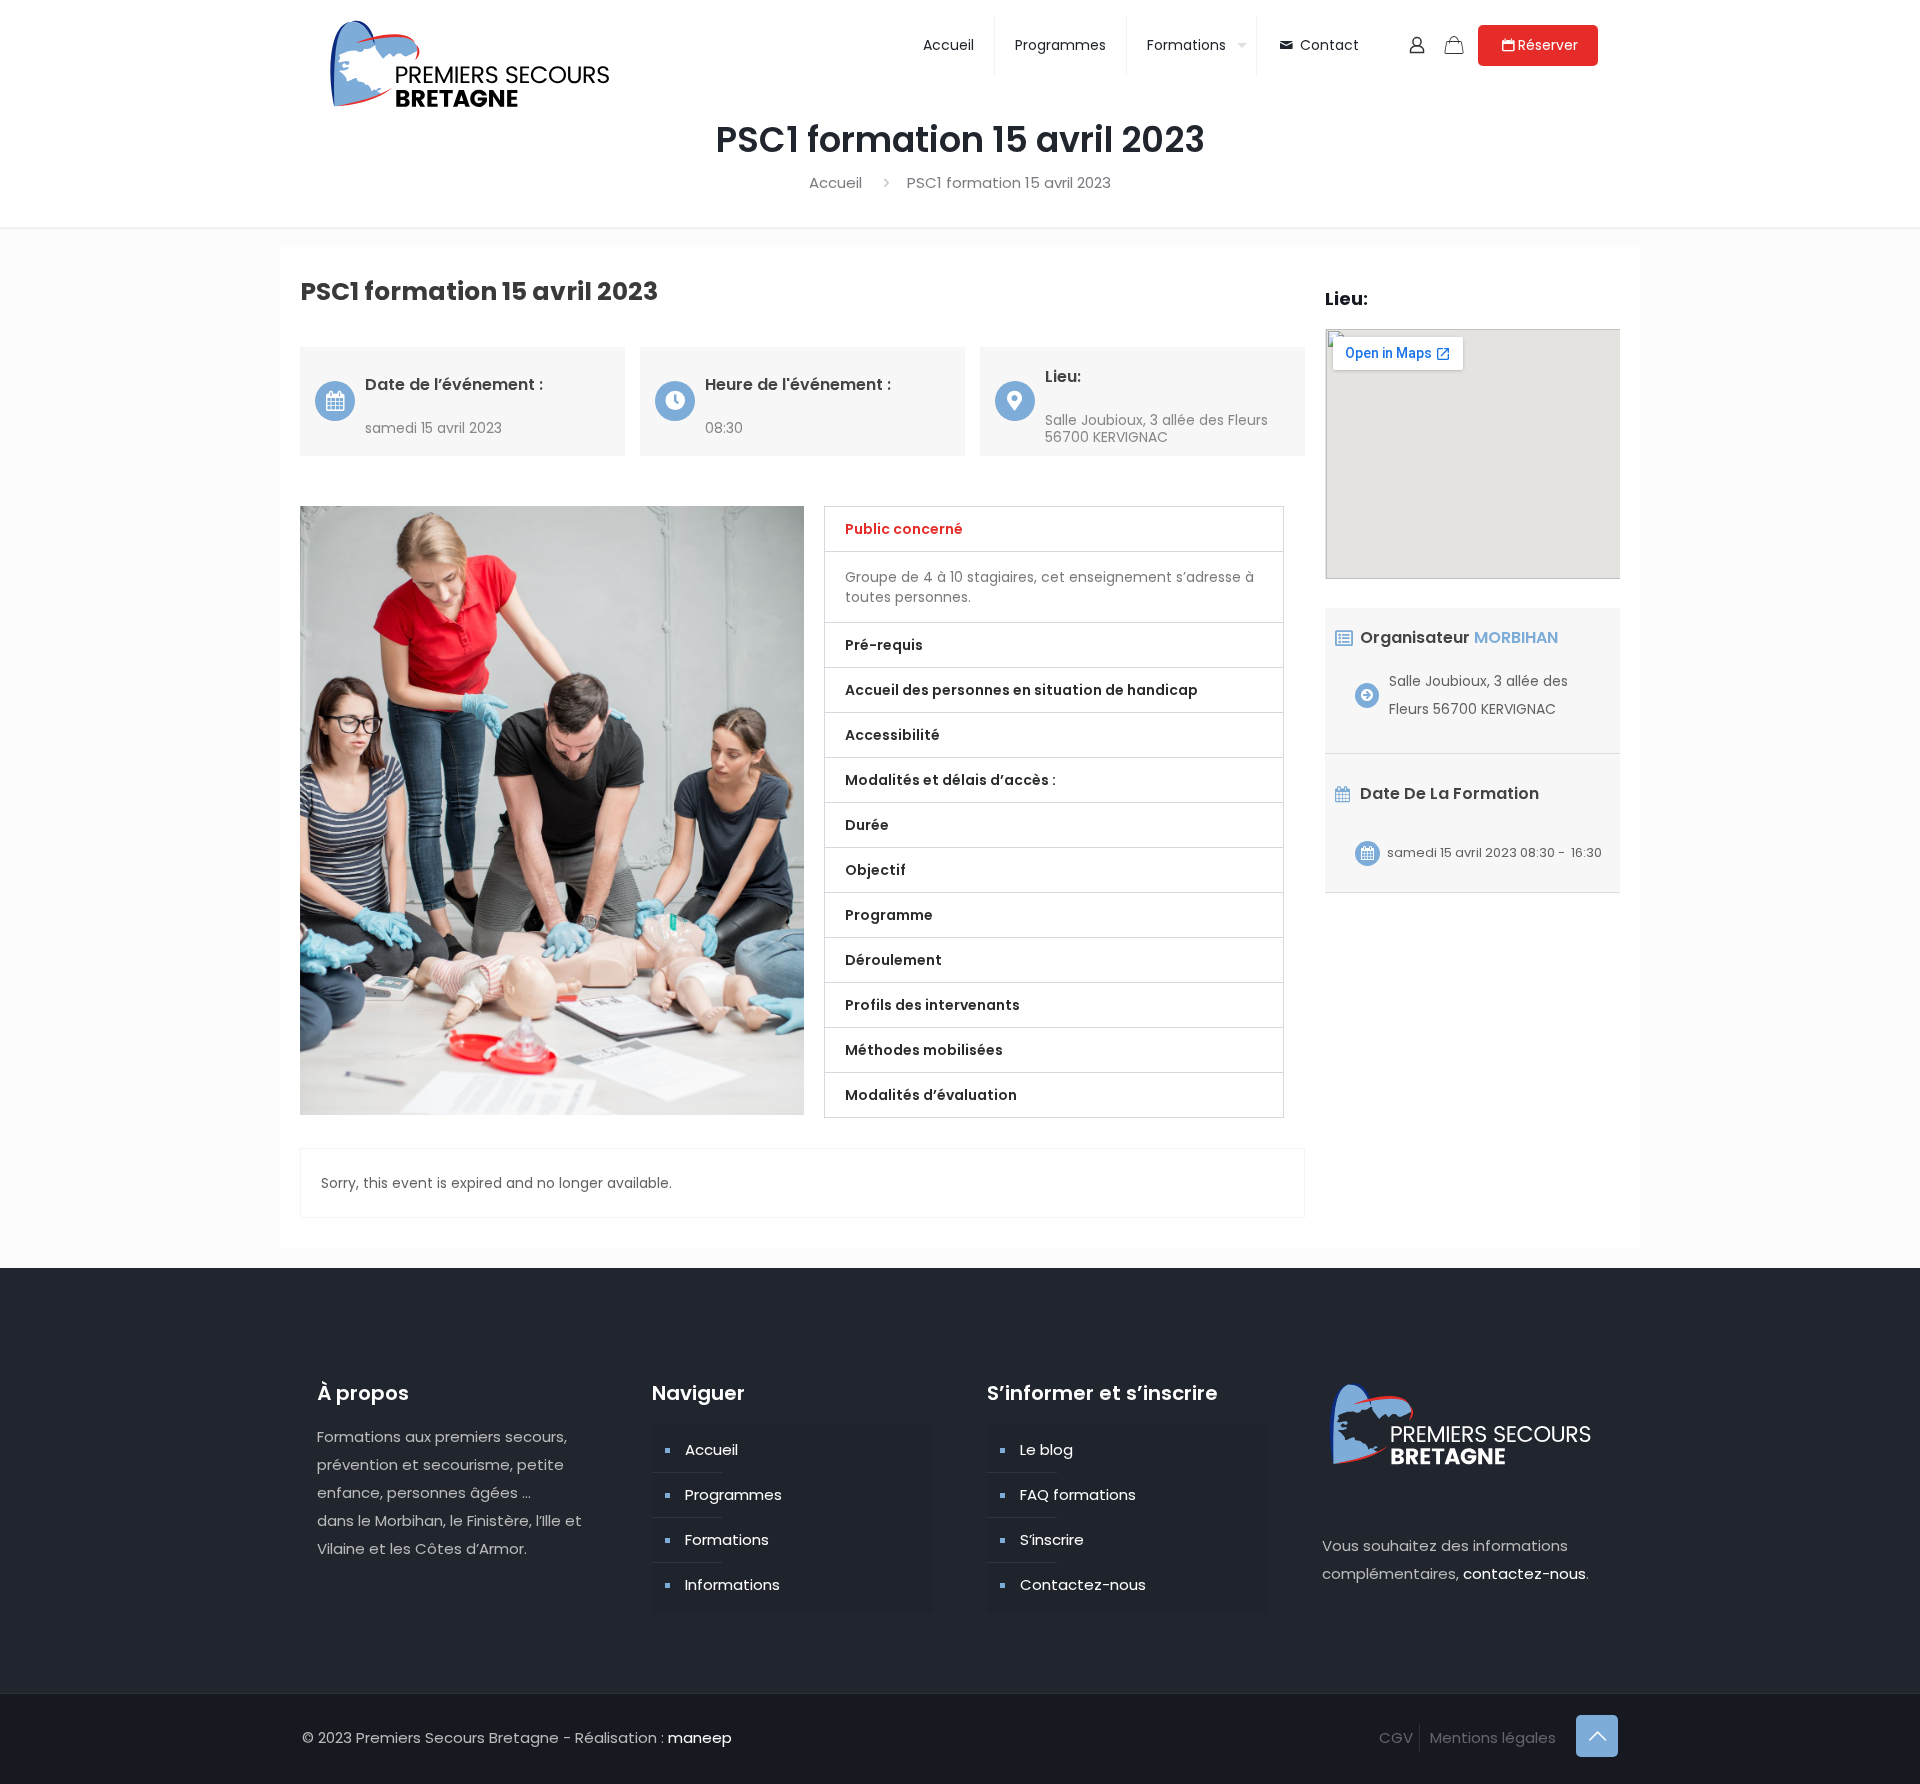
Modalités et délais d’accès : (950, 780)
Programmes (733, 1494)
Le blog (1046, 1449)
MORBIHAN (1516, 637)
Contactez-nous (1083, 1584)
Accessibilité (892, 735)
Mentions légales (1493, 1737)
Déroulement (893, 960)
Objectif (875, 870)
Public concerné (904, 529)
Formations (727, 1539)
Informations (732, 1584)
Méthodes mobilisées (924, 1050)
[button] (1054, 529)
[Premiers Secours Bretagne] (472, 65)
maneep (700, 1737)
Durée (867, 825)
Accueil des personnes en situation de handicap (1021, 690)
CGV (1396, 1737)
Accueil (835, 182)
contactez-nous (1524, 1573)
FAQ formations (1078, 1494)
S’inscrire (1052, 1539)
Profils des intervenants (932, 1005)
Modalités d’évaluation (931, 1095)
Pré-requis (884, 645)
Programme (889, 915)
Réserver (1548, 45)
